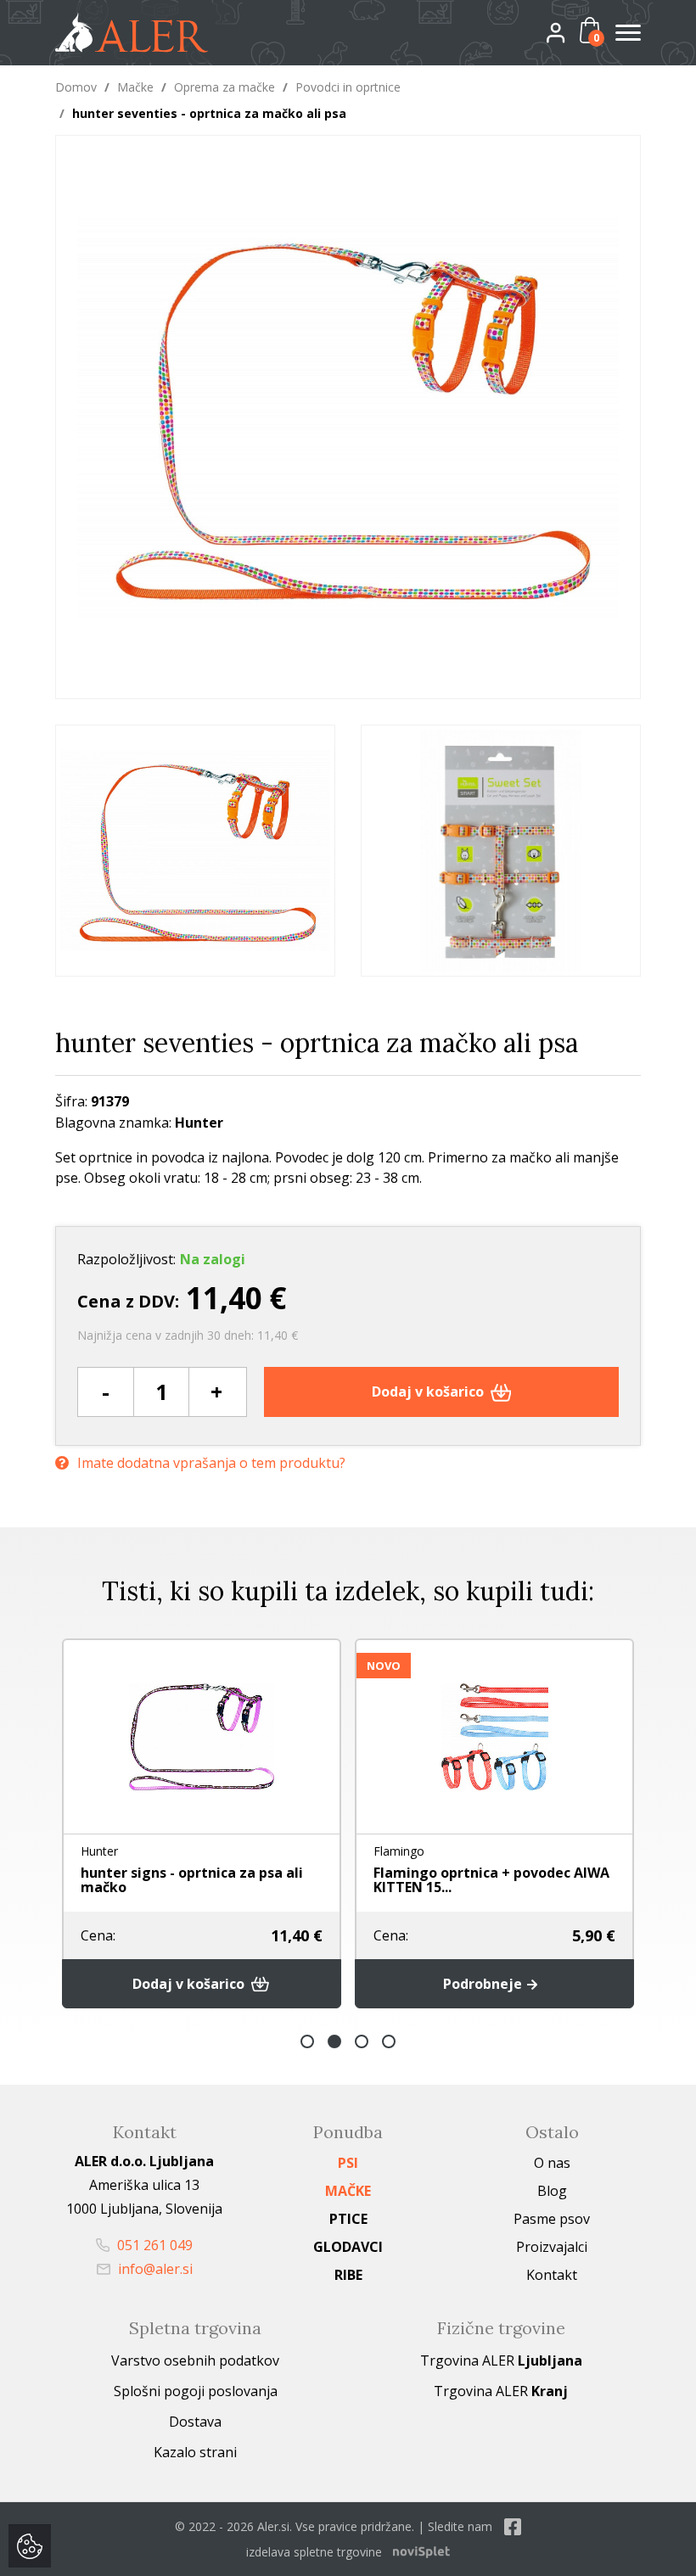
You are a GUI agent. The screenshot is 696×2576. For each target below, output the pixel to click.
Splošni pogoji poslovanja (196, 2391)
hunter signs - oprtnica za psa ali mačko (192, 1880)
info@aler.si (154, 2269)
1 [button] (307, 2041)
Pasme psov (552, 2219)
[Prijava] (570, 32)
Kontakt (552, 2275)
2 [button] (334, 2041)
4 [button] (389, 2041)
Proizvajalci (552, 2247)
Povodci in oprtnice (348, 87)
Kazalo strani (195, 2452)
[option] (195, 851)
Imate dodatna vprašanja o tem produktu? (211, 1463)
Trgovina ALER (501, 2360)
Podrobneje (484, 1984)
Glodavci (348, 2247)
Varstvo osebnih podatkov (195, 2360)
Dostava (195, 2422)
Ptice (348, 2219)
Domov (76, 87)
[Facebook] (513, 2526)
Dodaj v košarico (429, 1392)
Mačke (135, 87)
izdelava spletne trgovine (314, 2552)
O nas (552, 2163)
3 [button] (362, 2041)
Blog (552, 2191)
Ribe (348, 2275)
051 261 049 (153, 2245)
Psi (348, 2163)
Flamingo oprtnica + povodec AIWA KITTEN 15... (491, 1880)
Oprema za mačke (225, 87)
